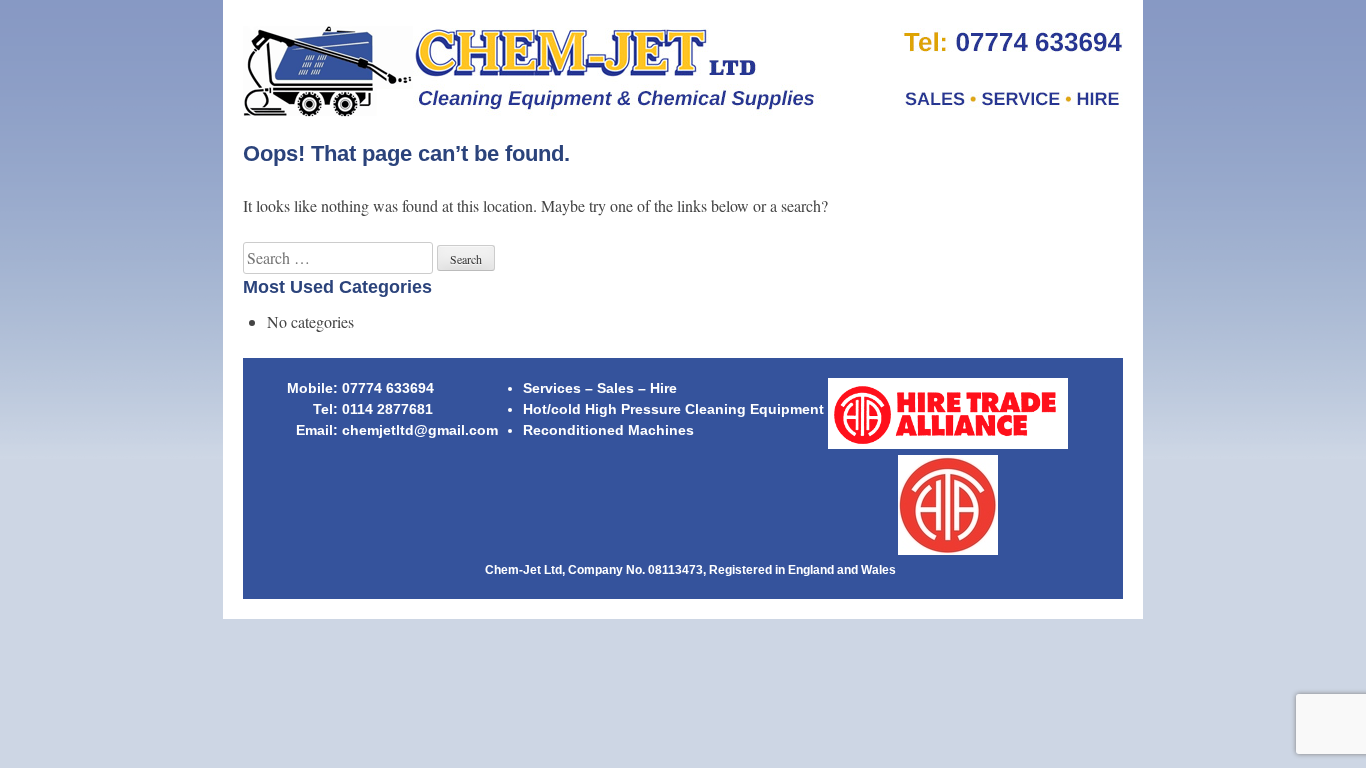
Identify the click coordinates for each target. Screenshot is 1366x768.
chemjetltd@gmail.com (420, 430)
